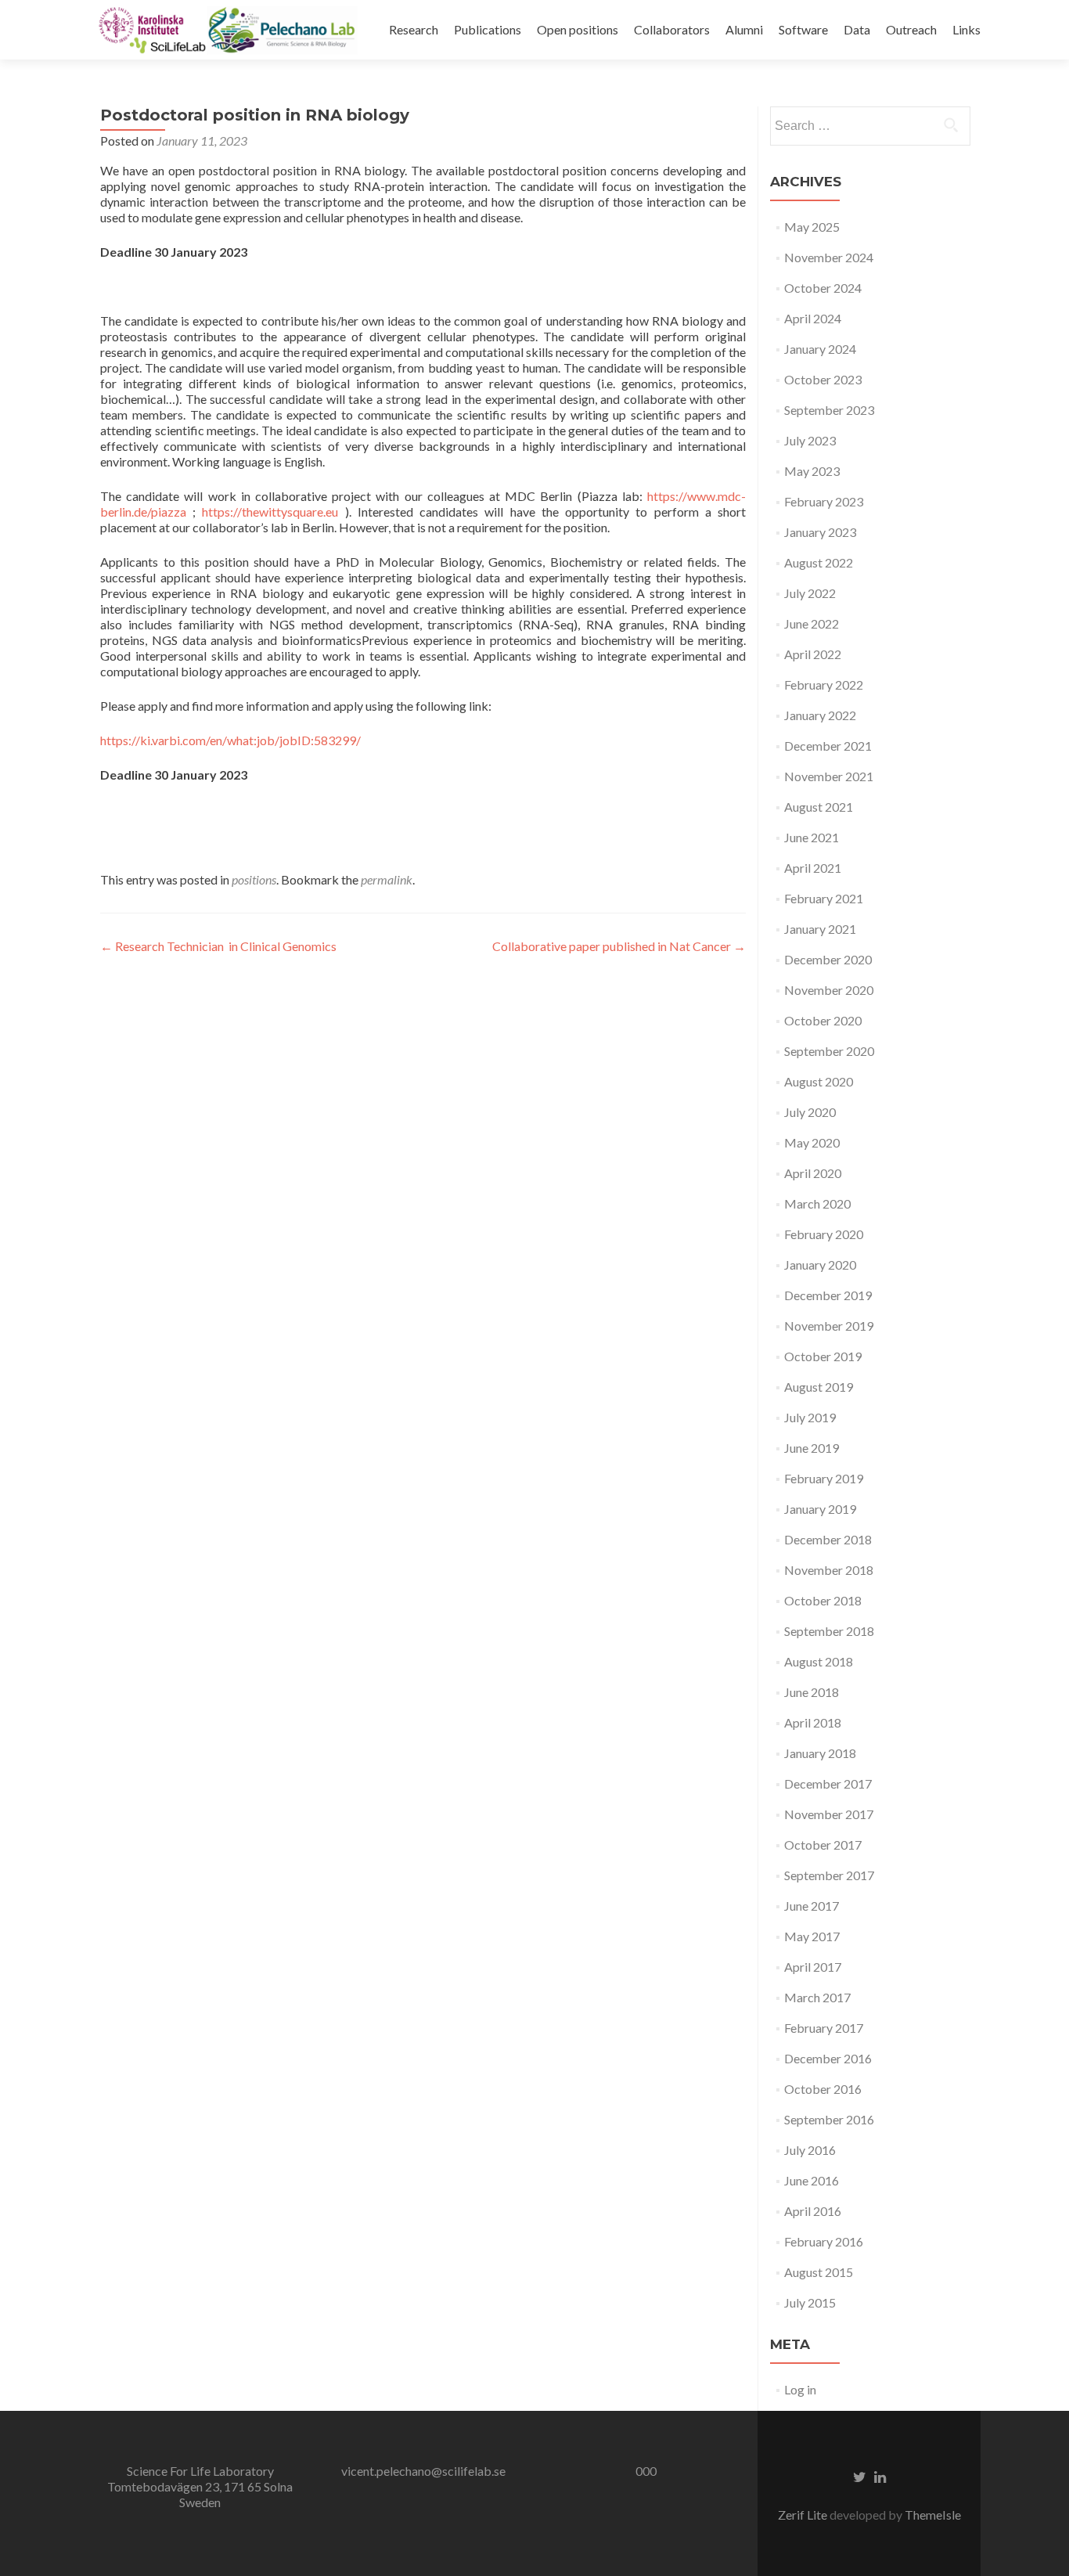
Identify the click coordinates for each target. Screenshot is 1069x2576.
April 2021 (813, 868)
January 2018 (820, 1753)
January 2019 (820, 1509)
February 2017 (824, 2028)
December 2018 (828, 1539)
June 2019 (812, 1448)
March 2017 (817, 1997)
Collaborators (672, 29)
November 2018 (829, 1570)
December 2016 (828, 2058)
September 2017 (829, 1875)
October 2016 (823, 2089)
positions (254, 879)
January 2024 (820, 349)
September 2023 (829, 410)
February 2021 (824, 898)
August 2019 (819, 1387)
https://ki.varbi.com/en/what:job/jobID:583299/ (230, 740)
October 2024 (823, 288)
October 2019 (823, 1356)
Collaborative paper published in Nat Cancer (619, 946)
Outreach (911, 29)
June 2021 (812, 837)
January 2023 (820, 532)
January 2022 (820, 715)
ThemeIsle (933, 2515)
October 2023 (823, 379)
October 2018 (823, 1600)
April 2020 (813, 1173)
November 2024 (829, 257)
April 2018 (813, 1722)
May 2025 (812, 227)
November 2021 (829, 776)
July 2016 (810, 2150)
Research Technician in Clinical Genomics (218, 946)
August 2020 (819, 1081)
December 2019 (828, 1295)
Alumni (744, 29)
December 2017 (828, 1783)
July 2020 (810, 1112)
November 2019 (829, 1326)
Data (857, 29)
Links (966, 29)
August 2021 (819, 807)
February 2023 (824, 501)
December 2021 (828, 746)
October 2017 (823, 1845)
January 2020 (820, 1265)
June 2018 (812, 1692)
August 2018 (819, 1661)
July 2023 (810, 440)
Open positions (578, 29)
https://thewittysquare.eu (267, 512)
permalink (387, 879)
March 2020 (817, 1203)
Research (414, 29)
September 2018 (829, 1631)
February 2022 (824, 685)
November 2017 (829, 1814)
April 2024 (813, 318)
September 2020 (829, 1051)
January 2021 (820, 929)
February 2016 (824, 2241)
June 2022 (812, 623)
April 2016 (813, 2211)
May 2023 (812, 471)
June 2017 (812, 1906)
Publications (488, 29)
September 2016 (829, 2119)
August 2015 (819, 2272)
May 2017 (812, 1936)
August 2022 (819, 562)
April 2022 (813, 654)
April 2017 (813, 1967)
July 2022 (810, 593)
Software (803, 29)
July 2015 (810, 2302)
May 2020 (812, 1142)
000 (646, 2471)
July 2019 (810, 1417)
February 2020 (824, 1234)
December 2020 (828, 959)
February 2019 (824, 1478)
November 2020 (829, 990)
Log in (800, 2389)
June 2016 (812, 2180)
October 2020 (823, 1020)
